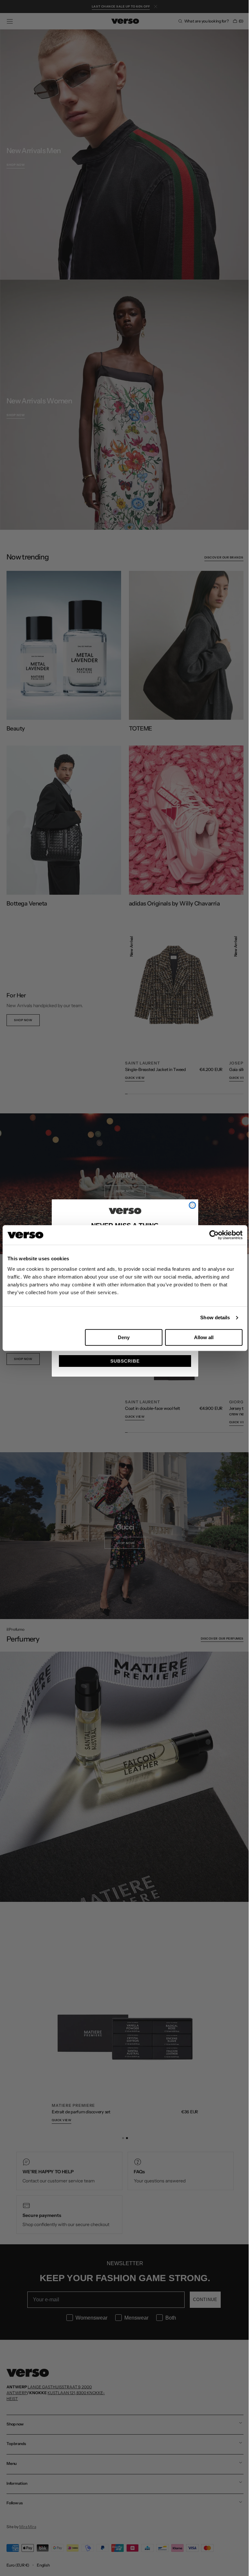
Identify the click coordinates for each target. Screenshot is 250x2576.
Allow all (200, 1337)
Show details (210, 1317)
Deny (121, 1337)
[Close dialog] (190, 1205)
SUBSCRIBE (123, 1361)
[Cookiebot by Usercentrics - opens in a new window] (209, 1235)
